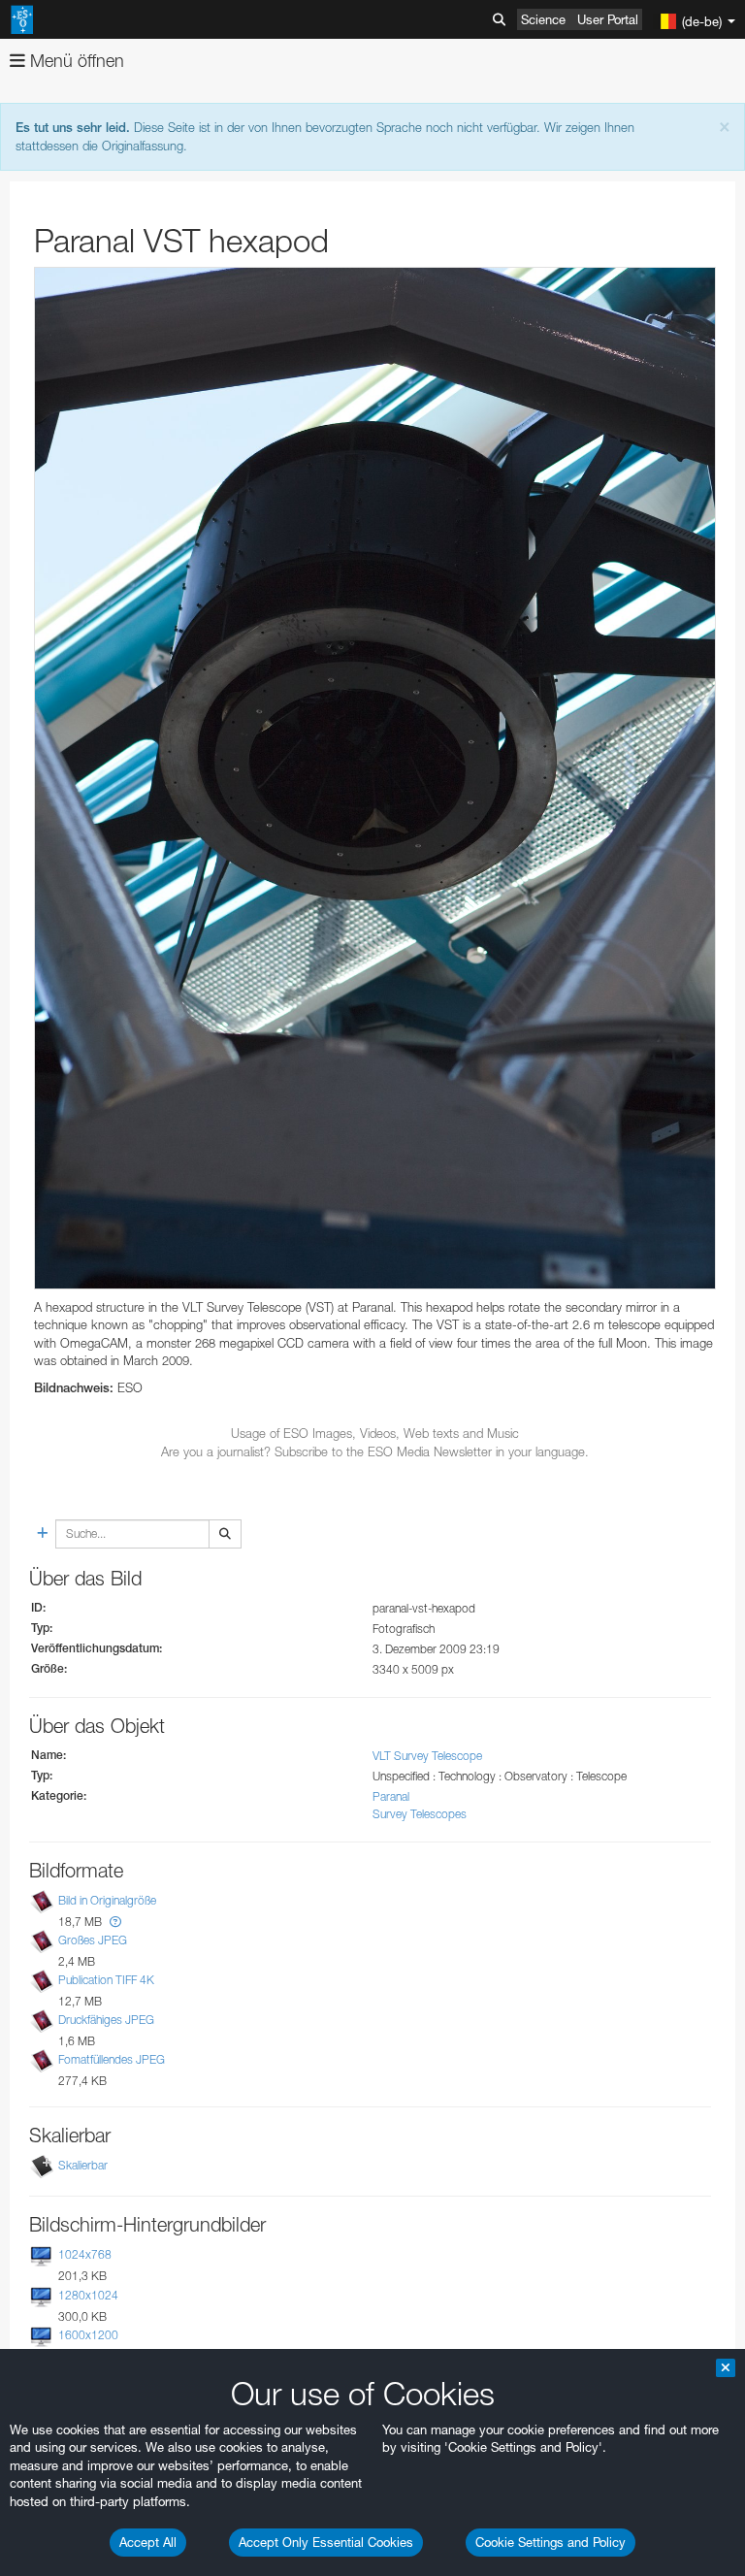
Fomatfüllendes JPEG (112, 2059)
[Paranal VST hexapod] (375, 778)
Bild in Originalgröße (107, 1900)
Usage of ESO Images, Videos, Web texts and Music (375, 1433)
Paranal (391, 1796)
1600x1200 (88, 2335)
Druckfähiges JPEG (106, 2020)
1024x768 (85, 2254)
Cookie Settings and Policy (551, 2542)
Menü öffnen (75, 61)
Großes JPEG (93, 1940)
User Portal (608, 19)
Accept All (148, 2542)
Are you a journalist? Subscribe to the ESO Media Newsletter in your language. (375, 1451)
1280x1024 (88, 2295)
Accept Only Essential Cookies (326, 2542)
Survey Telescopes (420, 1814)
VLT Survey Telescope (427, 1756)
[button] (115, 1922)
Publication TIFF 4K (106, 1980)
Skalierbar (83, 2165)
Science (543, 19)
